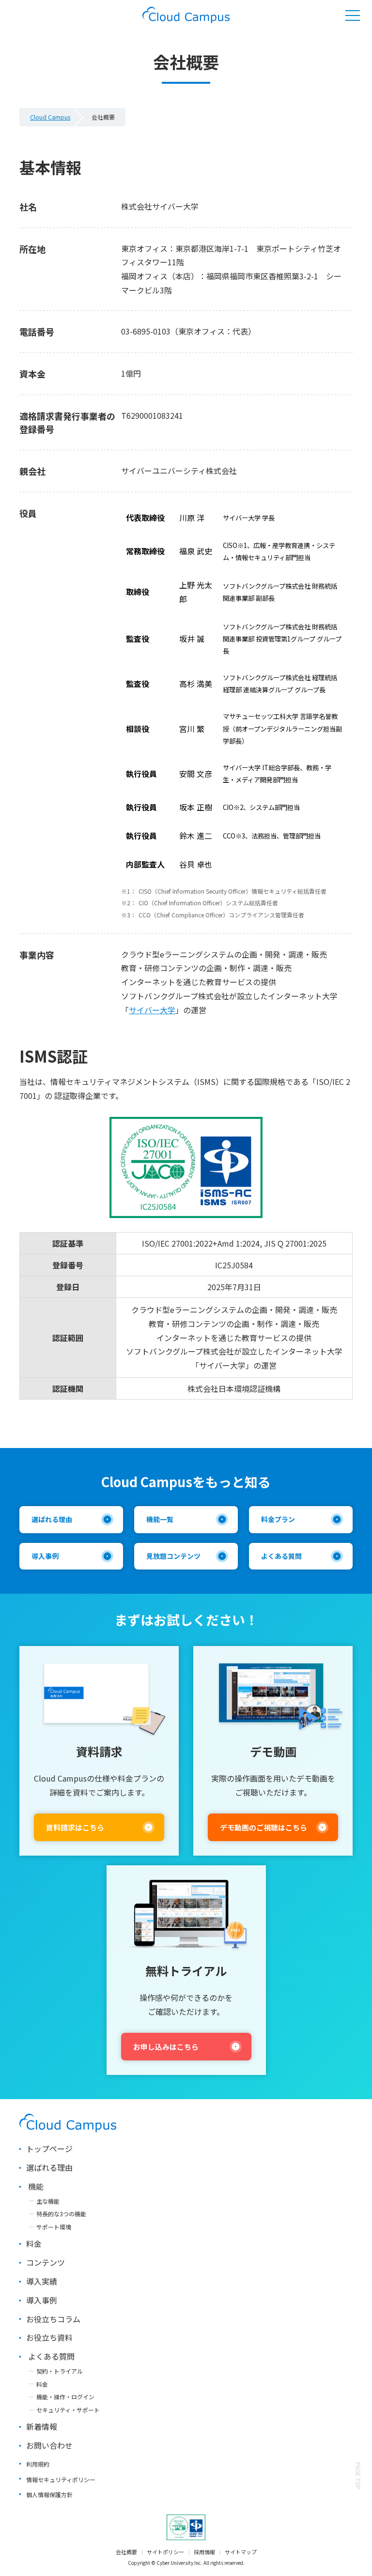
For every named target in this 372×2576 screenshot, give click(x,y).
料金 (34, 2243)
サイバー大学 (152, 1010)
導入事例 (45, 1556)
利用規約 (38, 2464)
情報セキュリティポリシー (61, 2479)
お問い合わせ (49, 2445)
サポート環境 (54, 2227)
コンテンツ (46, 2262)
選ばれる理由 (52, 1519)
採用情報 (204, 2552)
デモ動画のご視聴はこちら (263, 1827)
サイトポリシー (165, 2552)
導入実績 (42, 2281)
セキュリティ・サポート (68, 2410)
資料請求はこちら (75, 1827)
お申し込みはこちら (166, 2047)
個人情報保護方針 (49, 2494)
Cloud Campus (50, 117)
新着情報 (42, 2426)
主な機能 (48, 2201)
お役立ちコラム (53, 2319)
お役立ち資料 (49, 2337)
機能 (36, 2186)
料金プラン (278, 1519)
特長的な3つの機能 (61, 2214)
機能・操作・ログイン (65, 2397)
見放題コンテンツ (173, 1556)
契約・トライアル (60, 2371)
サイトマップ (241, 2552)
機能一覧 (160, 1519)
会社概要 (126, 2552)
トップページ (49, 2149)
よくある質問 (281, 1556)
